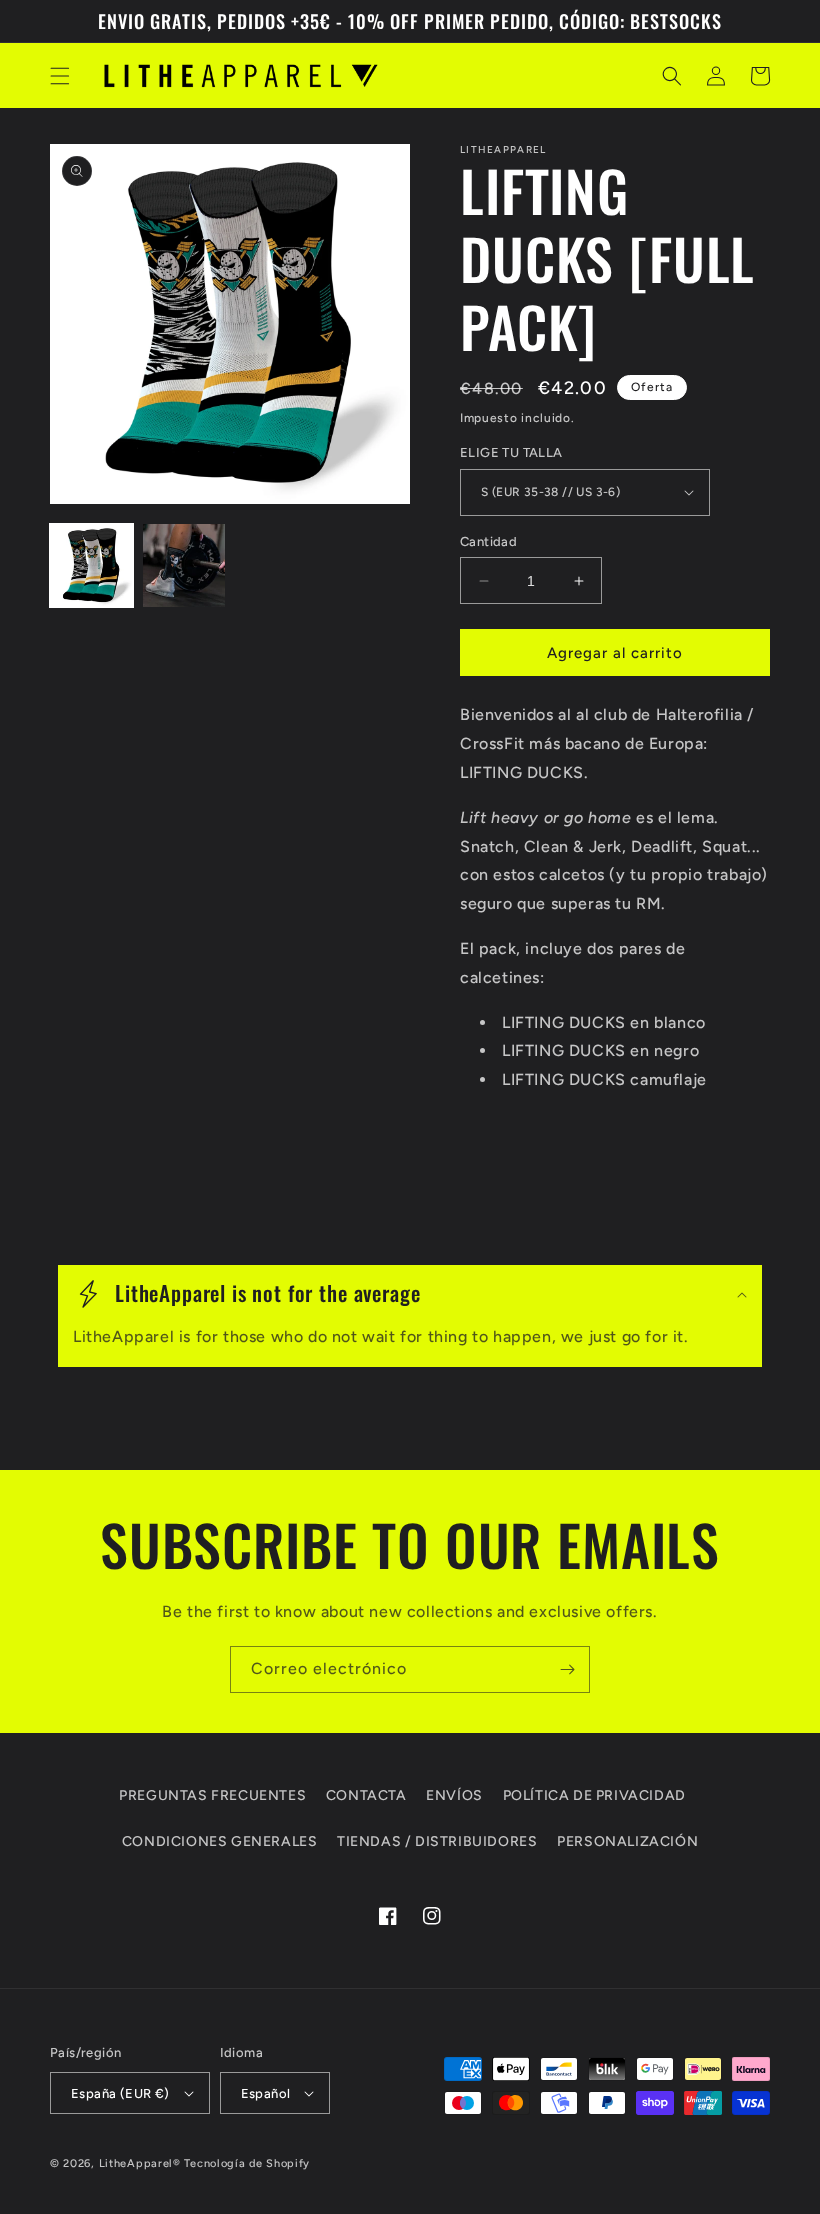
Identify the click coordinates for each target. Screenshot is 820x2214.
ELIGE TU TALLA (511, 452)
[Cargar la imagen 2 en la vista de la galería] (184, 565)
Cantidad (488, 541)
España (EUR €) (120, 2093)
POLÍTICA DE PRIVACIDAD (594, 1795)
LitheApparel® (140, 2163)
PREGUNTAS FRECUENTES (212, 1795)
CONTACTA (366, 1795)
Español (266, 2093)
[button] (60, 76)
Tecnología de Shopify (247, 2163)
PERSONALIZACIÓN (627, 1841)
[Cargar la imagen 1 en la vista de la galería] (91, 565)
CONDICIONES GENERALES (220, 1841)
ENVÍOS (454, 1795)
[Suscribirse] (567, 1669)
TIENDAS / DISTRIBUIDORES (437, 1841)
